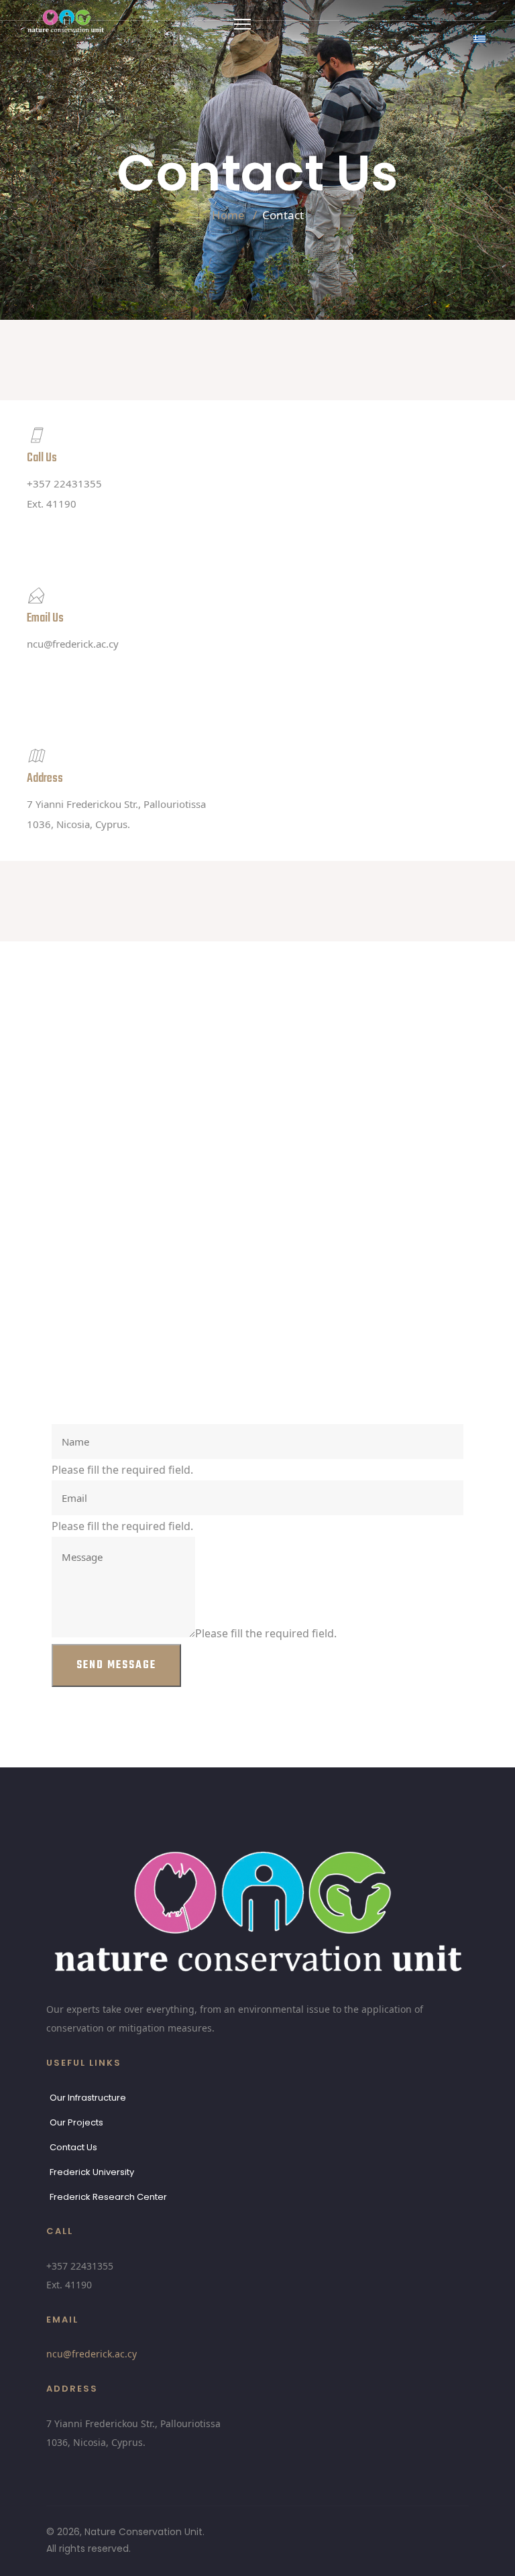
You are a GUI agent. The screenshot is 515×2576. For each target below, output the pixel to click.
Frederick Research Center (108, 2197)
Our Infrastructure (88, 2098)
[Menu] (242, 24)
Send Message (116, 1665)
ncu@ (73, 644)
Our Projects (76, 2122)
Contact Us (73, 2147)
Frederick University (92, 2172)
